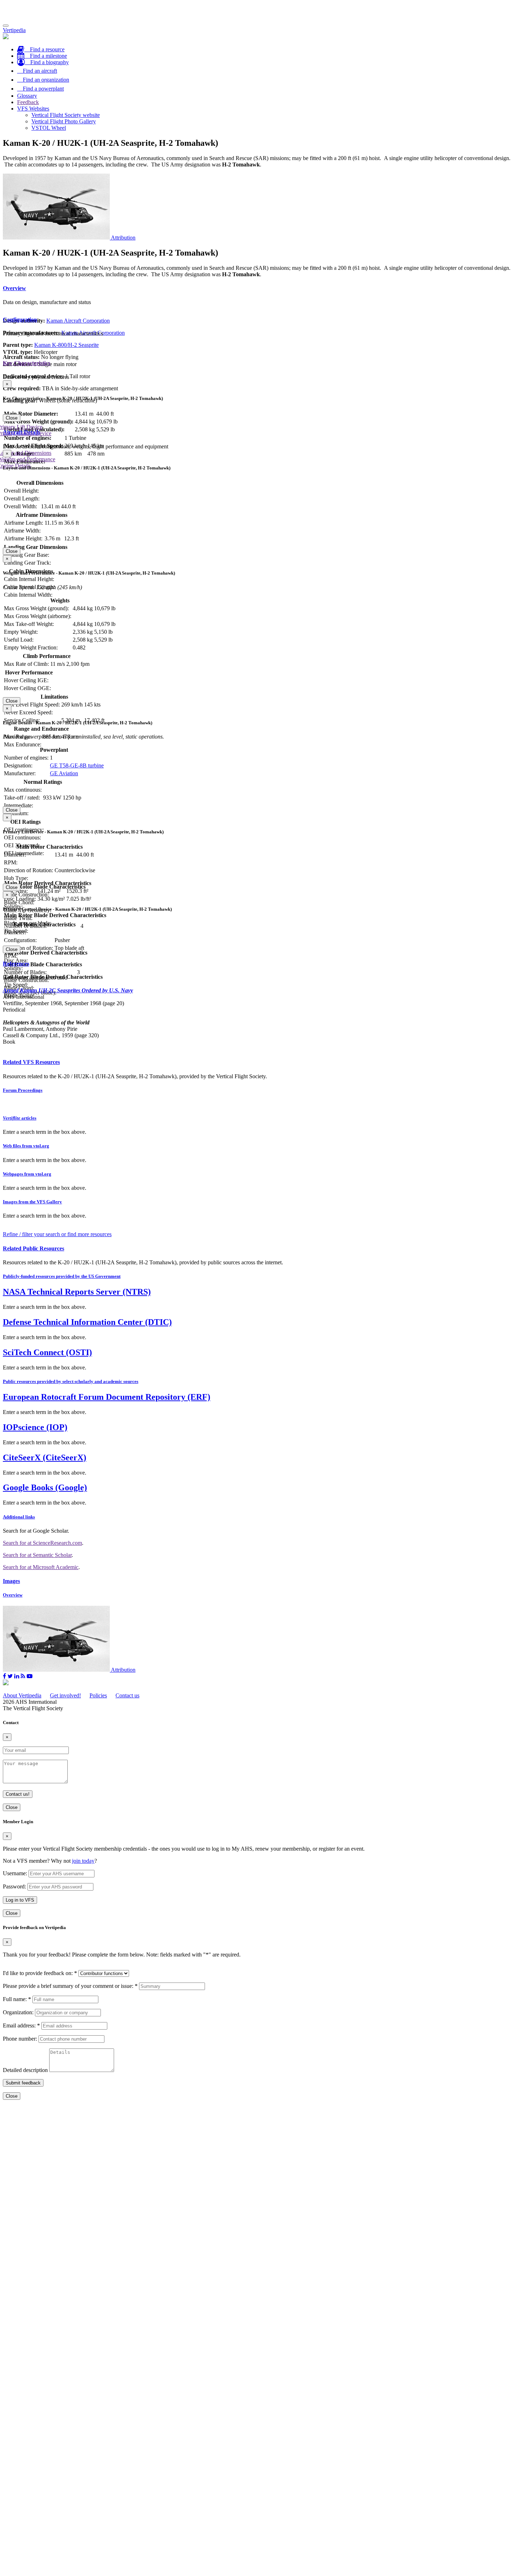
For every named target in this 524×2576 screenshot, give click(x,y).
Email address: (21, 2025)
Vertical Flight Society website (66, 115)
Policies (98, 1695)
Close (12, 418)
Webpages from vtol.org (27, 1174)
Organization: (18, 2012)
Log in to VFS (20, 1900)
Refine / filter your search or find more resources (57, 1234)
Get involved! (65, 1695)
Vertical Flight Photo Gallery (64, 121)
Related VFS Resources (31, 1062)
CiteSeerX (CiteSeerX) (45, 1457)
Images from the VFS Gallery (32, 1202)
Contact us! (18, 1794)
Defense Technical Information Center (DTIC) (87, 1322)
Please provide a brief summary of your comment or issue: (70, 1986)
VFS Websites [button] (33, 109)
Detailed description (25, 2070)
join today (83, 1861)
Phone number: (20, 2039)
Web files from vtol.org (26, 1146)
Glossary (27, 96)
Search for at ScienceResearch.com (42, 1543)
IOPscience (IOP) (35, 1427)
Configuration (20, 320)
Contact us (127, 1695)
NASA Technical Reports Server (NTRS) (77, 1292)
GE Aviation (64, 773)
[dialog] (262, 401)
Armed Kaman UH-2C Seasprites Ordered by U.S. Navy (68, 990)
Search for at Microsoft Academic (41, 1567)
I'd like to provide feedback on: (40, 1973)
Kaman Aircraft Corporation (78, 321)
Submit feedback (23, 2083)
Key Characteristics (27, 363)
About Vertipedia (22, 1695)
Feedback (28, 102)
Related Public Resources (34, 1248)
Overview (14, 288)
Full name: (17, 1999)
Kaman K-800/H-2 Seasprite (66, 345)
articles (20, 1118)
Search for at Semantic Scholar (37, 1555)
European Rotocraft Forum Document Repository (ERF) (107, 1397)
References (16, 964)
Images (11, 1581)
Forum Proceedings (23, 1090)
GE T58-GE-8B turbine (77, 765)
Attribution (123, 238)
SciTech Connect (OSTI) (47, 1352)
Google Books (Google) (45, 1487)
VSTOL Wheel (49, 128)
